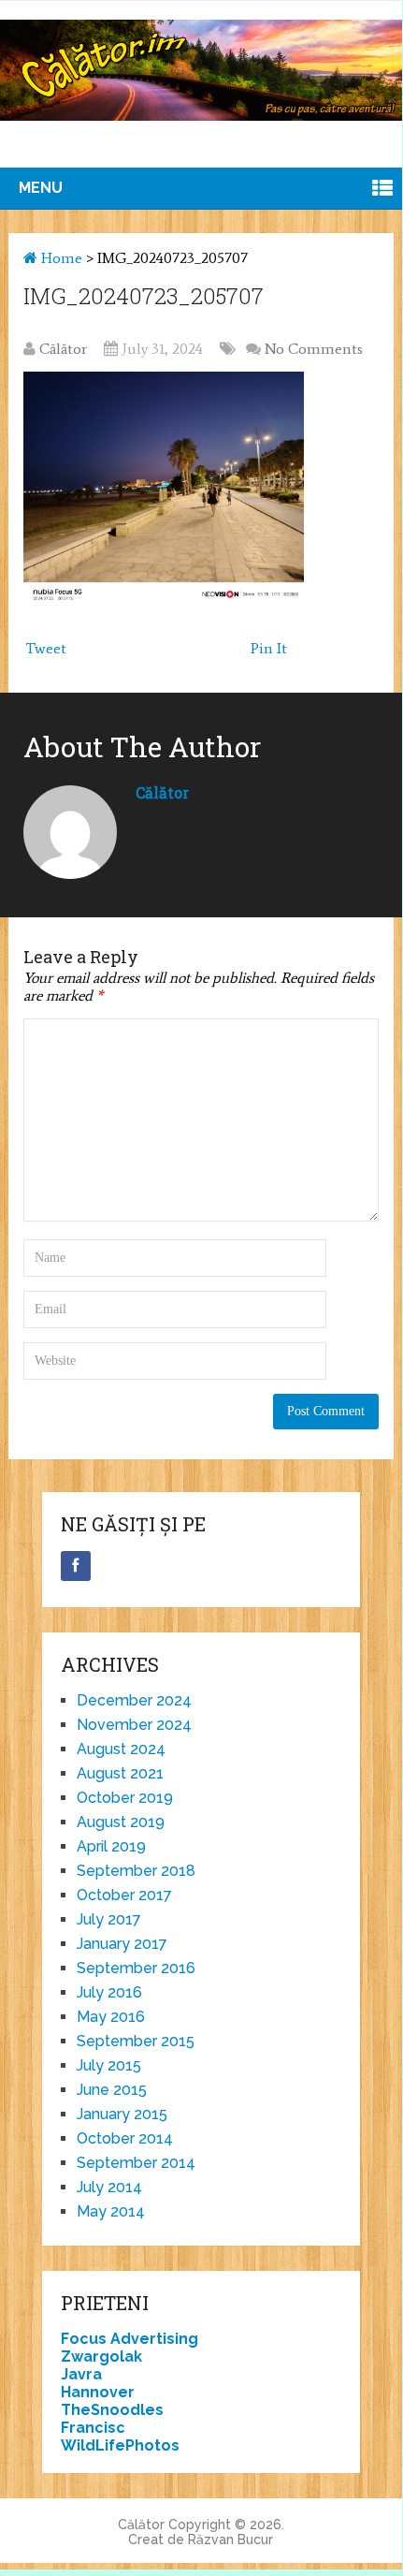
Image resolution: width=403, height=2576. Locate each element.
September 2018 (136, 1871)
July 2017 (109, 1919)
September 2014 (136, 2163)
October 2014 (125, 2138)
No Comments (314, 349)
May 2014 (111, 2211)
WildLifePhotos (120, 2445)
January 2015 (122, 2114)
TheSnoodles (112, 2410)
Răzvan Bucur (230, 2539)
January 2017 (122, 1944)
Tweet (46, 648)
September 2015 (136, 2041)
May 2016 (111, 2017)
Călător (63, 349)
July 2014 (109, 2187)
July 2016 (109, 1992)
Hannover (98, 2392)
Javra (81, 2374)
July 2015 (109, 2065)
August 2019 (121, 1822)
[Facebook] (76, 1566)
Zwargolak (101, 2356)
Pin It (269, 648)
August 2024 (121, 1749)
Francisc (93, 2428)
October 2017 (124, 1895)
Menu (41, 188)
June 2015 (112, 2090)
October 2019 (125, 1798)
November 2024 (134, 1725)
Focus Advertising (130, 2339)
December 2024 (134, 1700)
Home (60, 258)
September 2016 (136, 1968)
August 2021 (120, 1773)
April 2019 (111, 1846)
